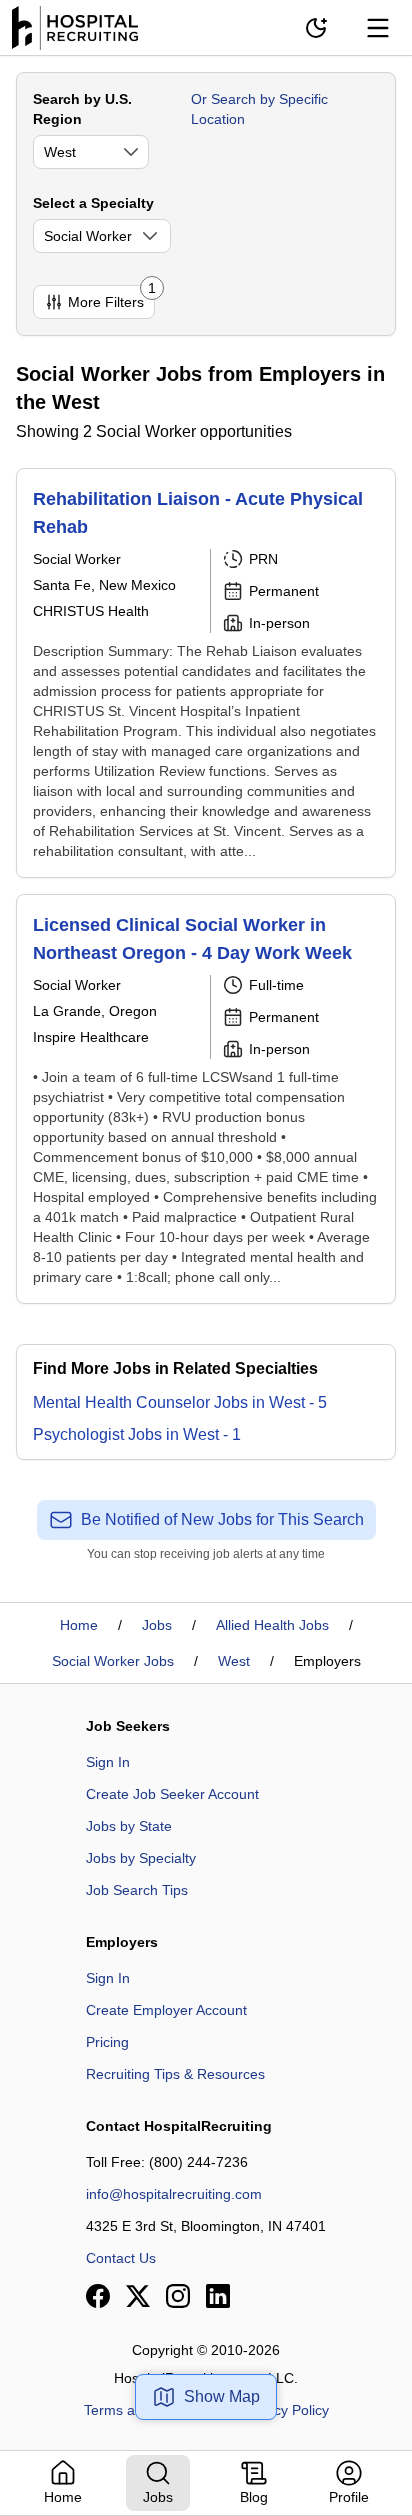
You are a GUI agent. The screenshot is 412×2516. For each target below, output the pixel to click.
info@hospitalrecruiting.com (174, 2194)
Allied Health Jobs (272, 1625)
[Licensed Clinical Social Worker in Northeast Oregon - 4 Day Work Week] (206, 1099)
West (234, 1661)
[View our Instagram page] (178, 2296)
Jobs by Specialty (141, 1858)
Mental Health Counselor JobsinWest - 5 (180, 1402)
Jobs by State (129, 1826)
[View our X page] (138, 2296)
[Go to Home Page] (75, 28)
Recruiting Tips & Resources (175, 2074)
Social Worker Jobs (113, 1661)
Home (79, 1625)
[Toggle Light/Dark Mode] (316, 28)
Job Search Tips (137, 1890)
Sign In (108, 1762)
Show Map (222, 2396)
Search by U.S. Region (82, 109)
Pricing (107, 2042)
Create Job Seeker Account (172, 1794)
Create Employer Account (166, 2010)
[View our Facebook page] (98, 2296)
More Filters (111, 297)
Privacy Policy (285, 2410)
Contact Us (121, 2258)
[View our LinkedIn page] (218, 2296)
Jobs (157, 1625)
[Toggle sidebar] (378, 28)
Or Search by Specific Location (259, 109)
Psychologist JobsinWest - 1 (137, 1434)
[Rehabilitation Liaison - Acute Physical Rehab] (206, 673)
